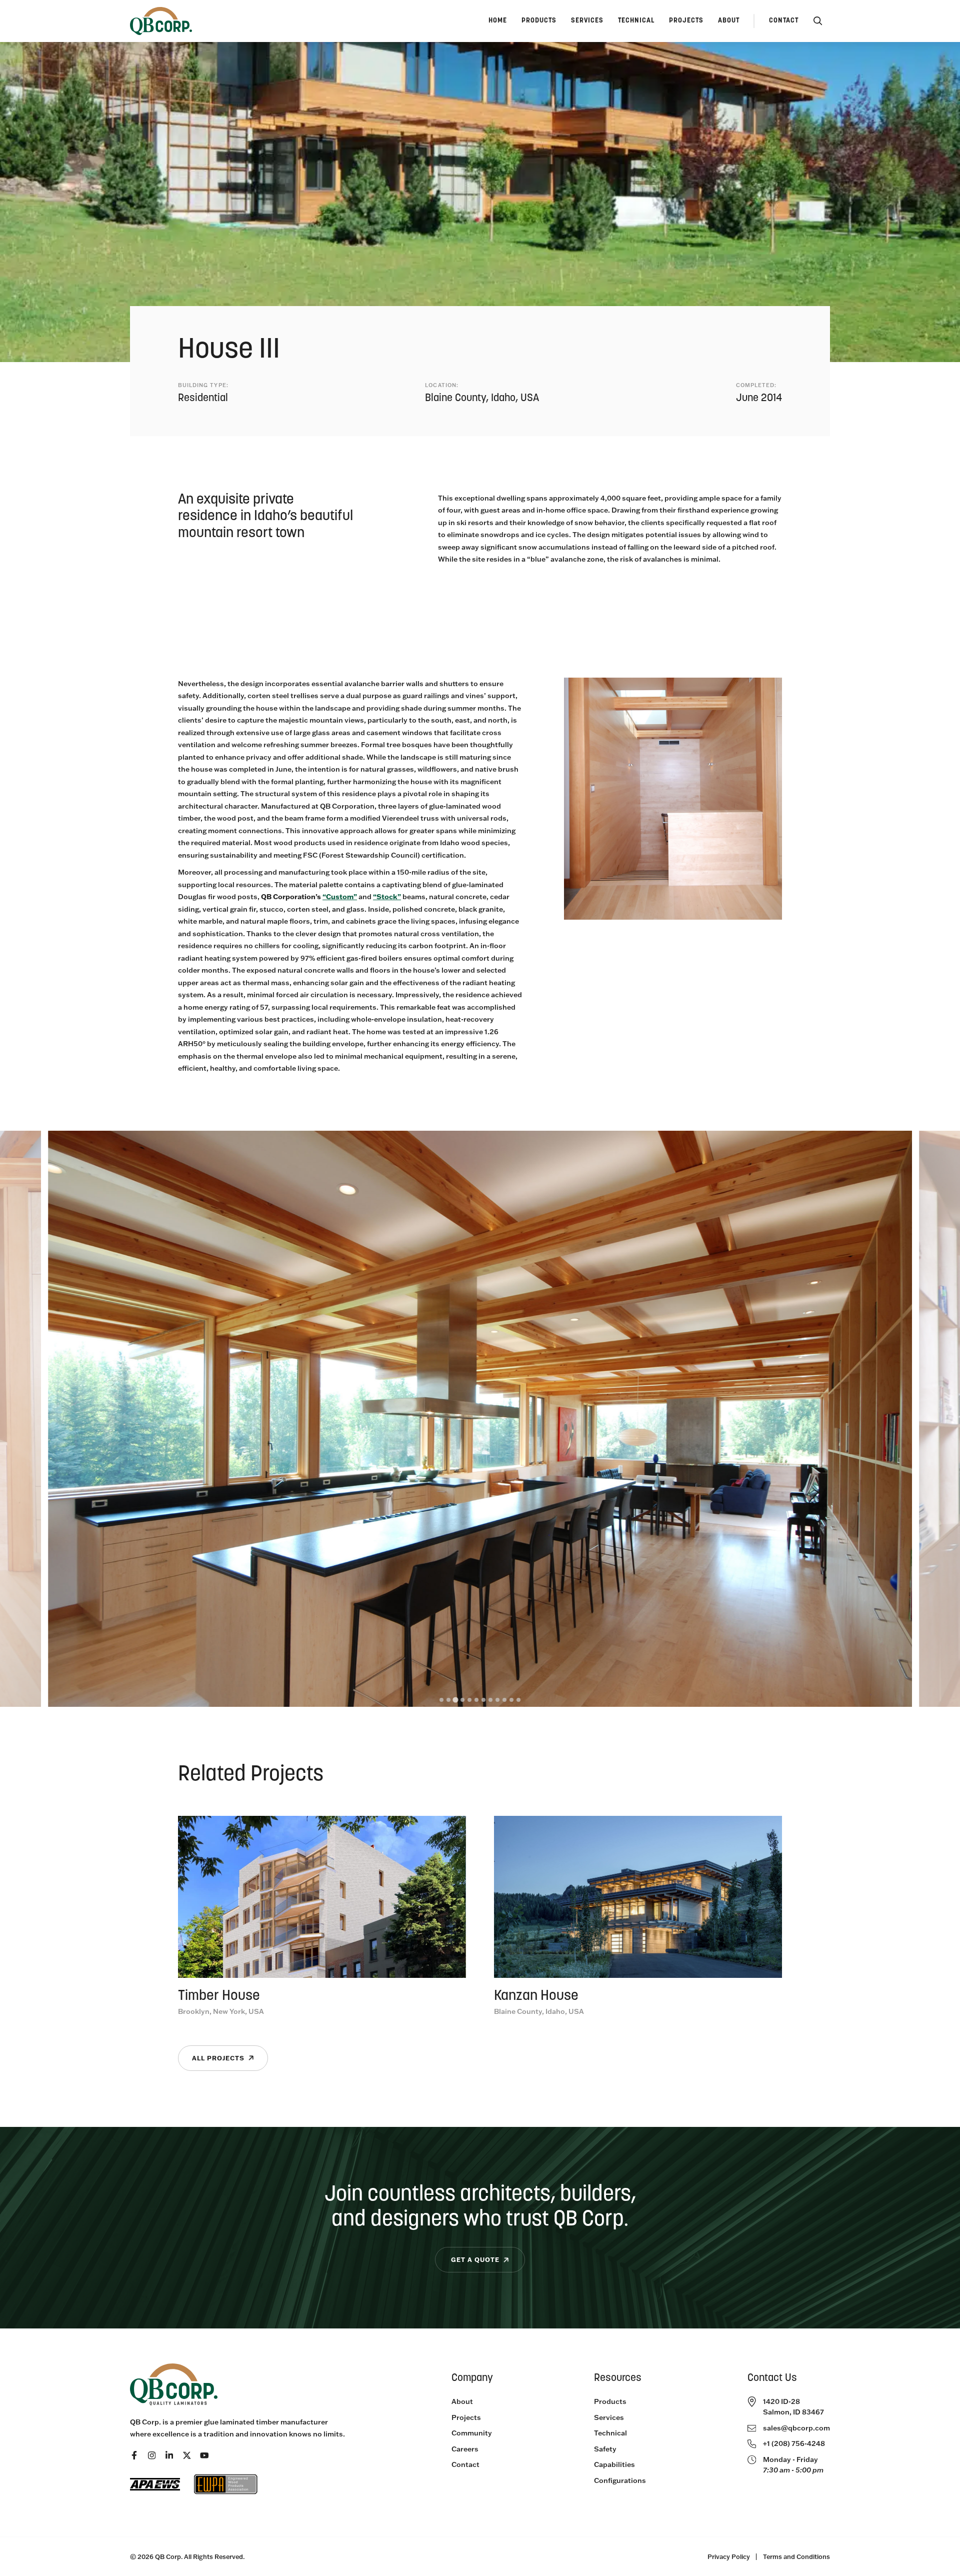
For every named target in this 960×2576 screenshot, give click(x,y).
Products (610, 2401)
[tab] (441, 1700)
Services (609, 2417)
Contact (465, 2464)
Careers (465, 2449)
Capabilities (614, 2464)
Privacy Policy (729, 2556)
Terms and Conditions (796, 2556)
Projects (466, 2417)
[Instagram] (152, 2455)
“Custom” (340, 896)
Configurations (620, 2480)
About (462, 2401)
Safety (605, 2449)
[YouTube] (204, 2455)
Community (472, 2433)
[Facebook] (134, 2455)
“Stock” (387, 896)
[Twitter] (187, 2455)
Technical (610, 2433)
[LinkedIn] (169, 2455)
